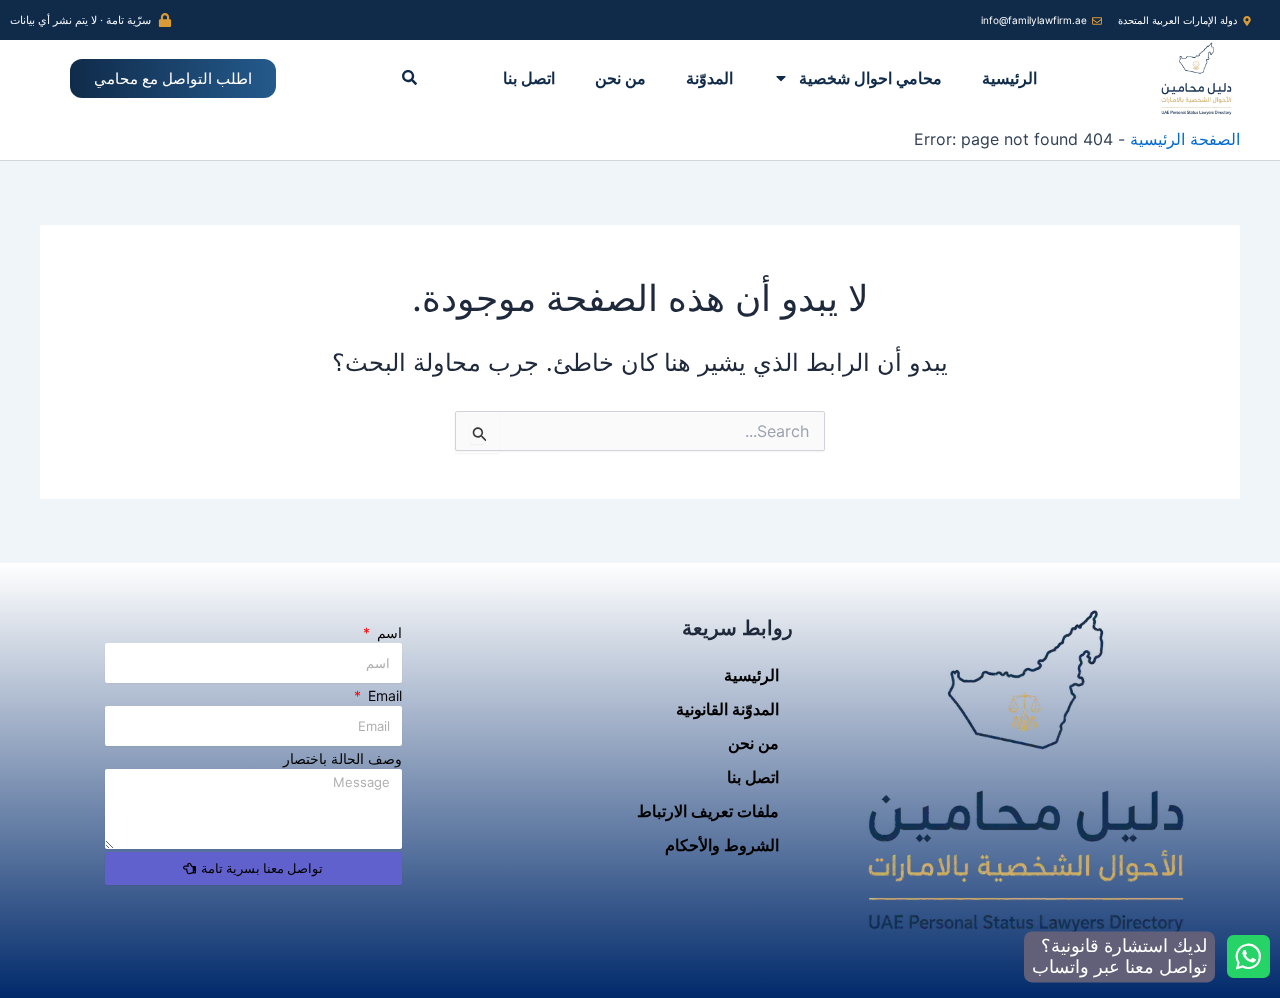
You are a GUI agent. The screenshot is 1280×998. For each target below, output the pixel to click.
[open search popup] (409, 77)
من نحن (620, 78)
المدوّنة (709, 78)
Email (383, 695)
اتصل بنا (529, 78)
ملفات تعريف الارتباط (708, 811)
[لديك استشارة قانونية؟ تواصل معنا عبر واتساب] (1248, 956)
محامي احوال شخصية (870, 78)
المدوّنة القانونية (727, 709)
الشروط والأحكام (722, 845)
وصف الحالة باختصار (342, 758)
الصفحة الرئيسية (1185, 139)
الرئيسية (1009, 78)
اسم (387, 632)
